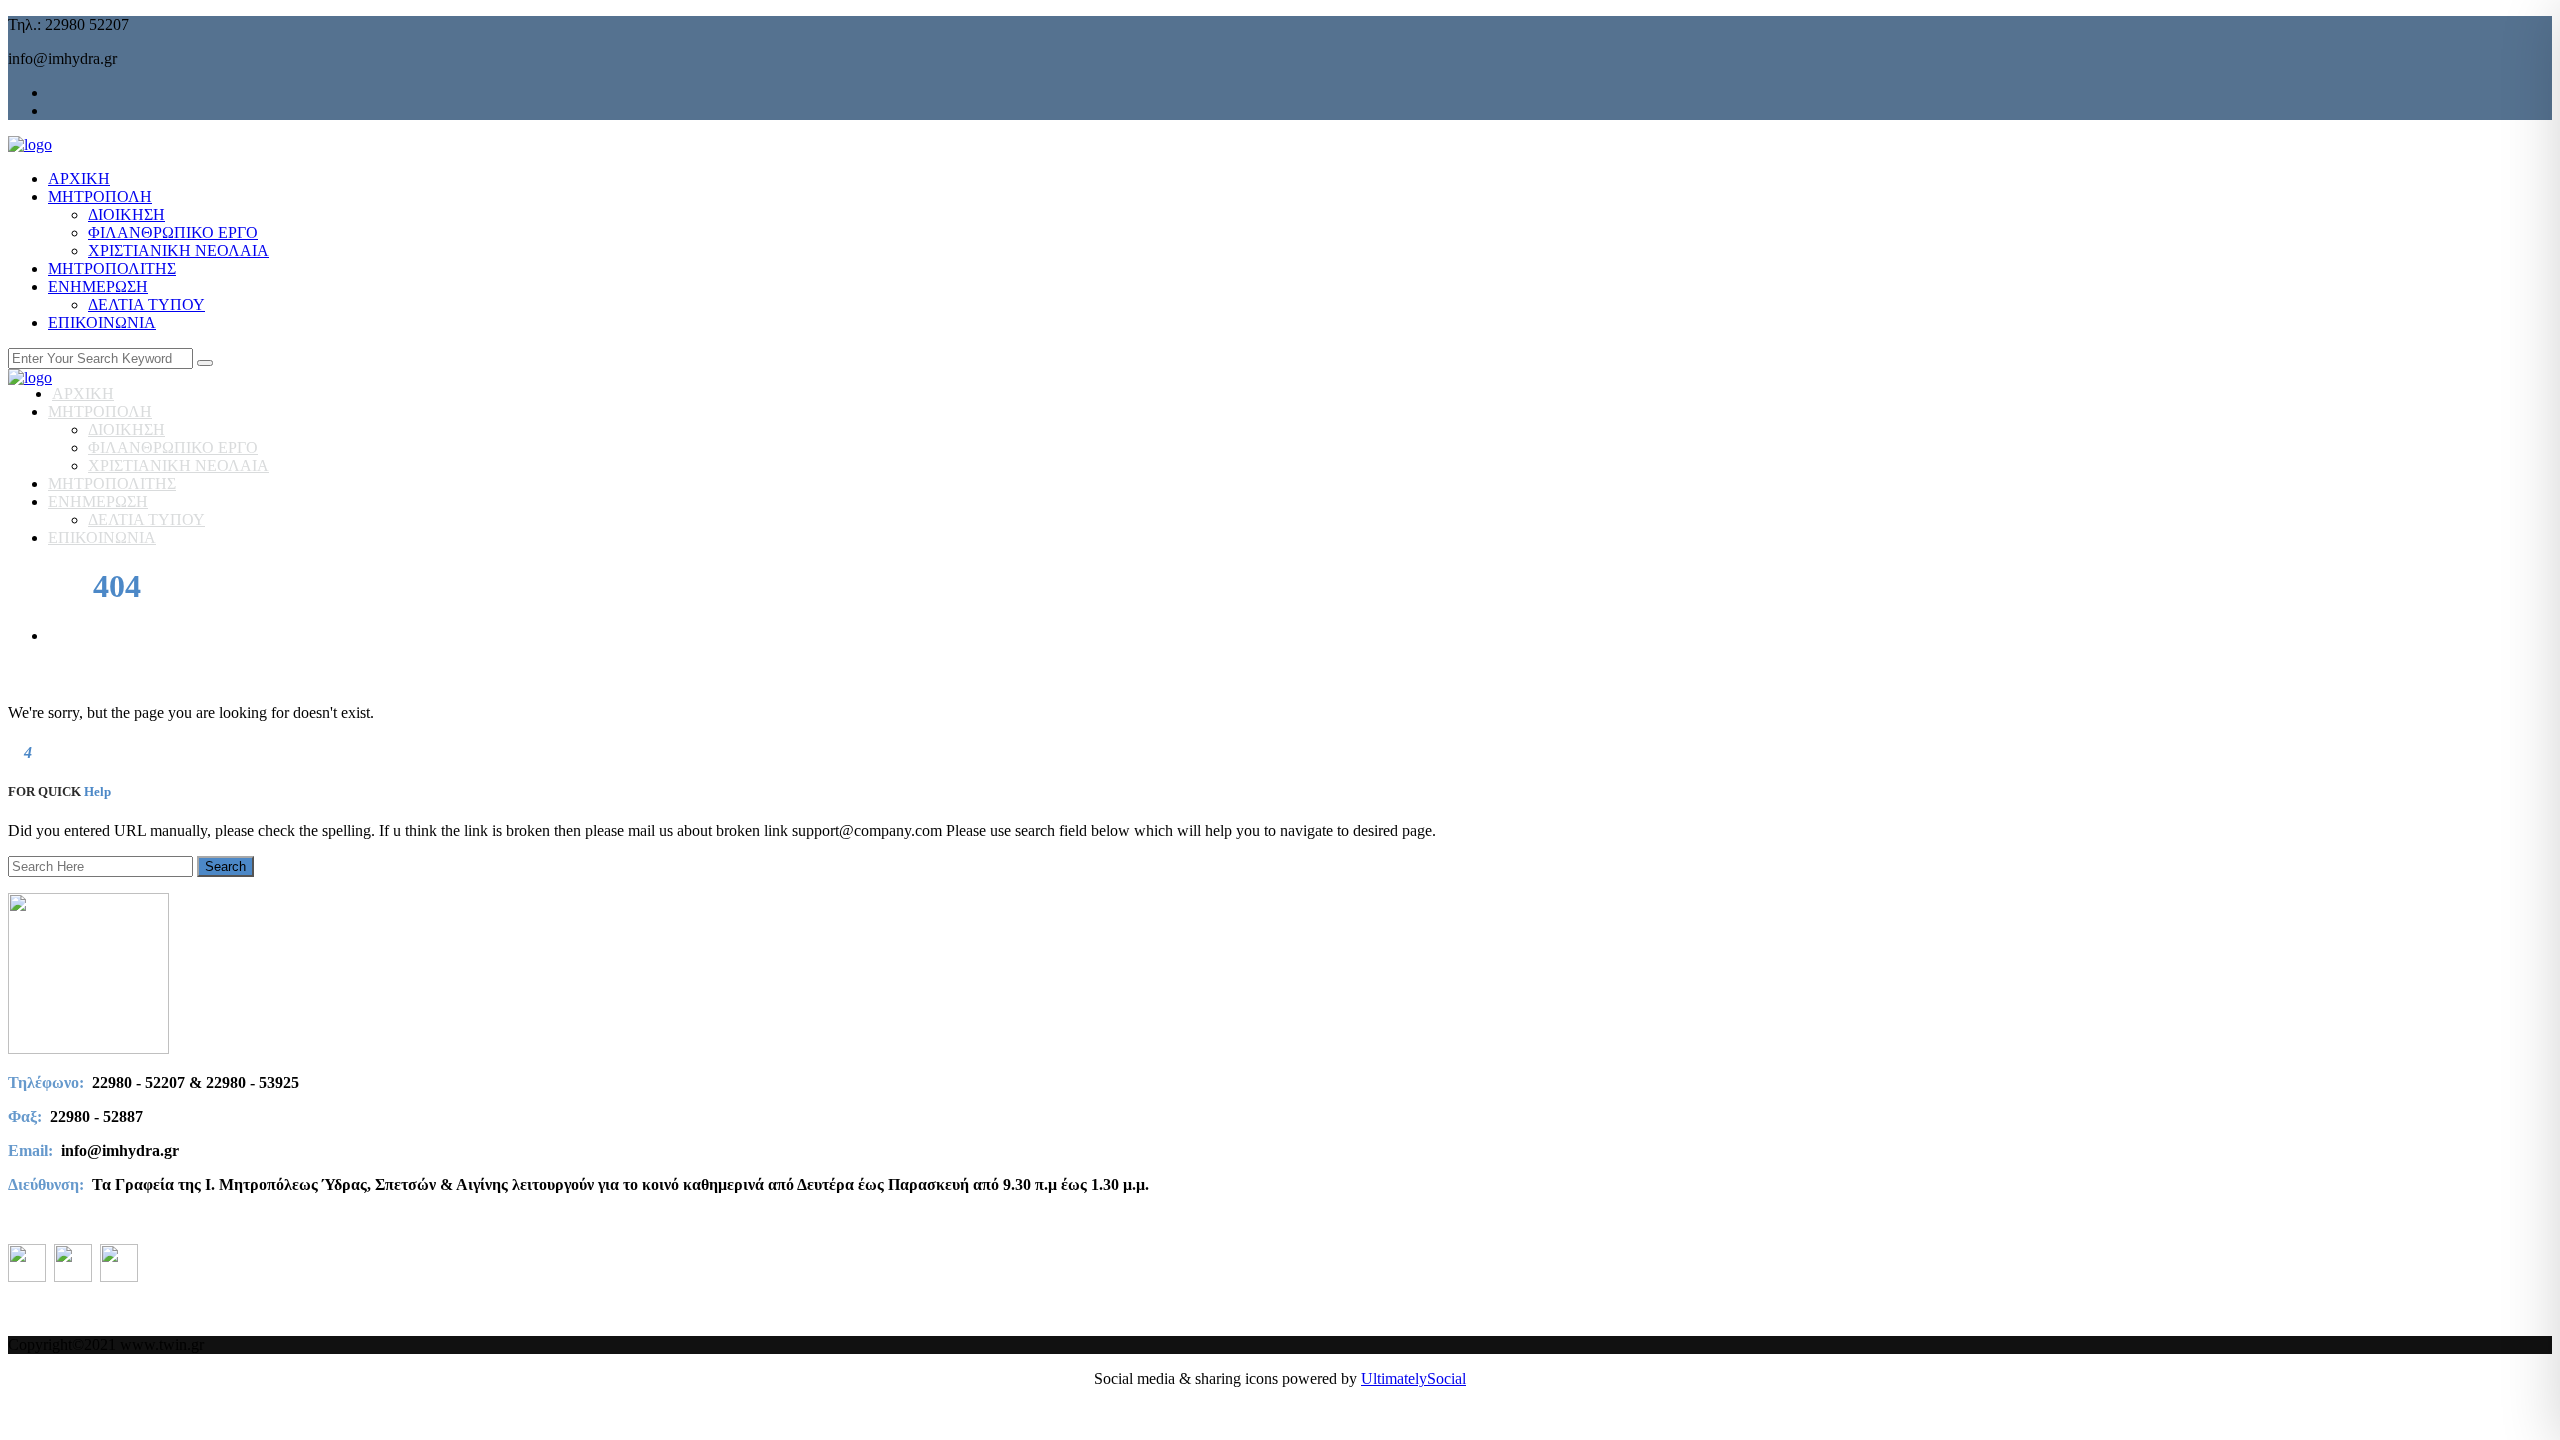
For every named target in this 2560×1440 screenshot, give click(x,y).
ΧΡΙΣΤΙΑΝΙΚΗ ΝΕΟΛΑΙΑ (178, 250)
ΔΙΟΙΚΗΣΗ (126, 214)
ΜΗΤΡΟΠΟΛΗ (100, 196)
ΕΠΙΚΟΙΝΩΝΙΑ (102, 322)
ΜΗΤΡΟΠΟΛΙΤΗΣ (112, 268)
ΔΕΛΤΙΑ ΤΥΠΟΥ (146, 304)
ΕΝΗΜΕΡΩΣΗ (98, 286)
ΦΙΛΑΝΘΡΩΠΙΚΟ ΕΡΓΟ (173, 232)
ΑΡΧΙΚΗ (79, 178)
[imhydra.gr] (30, 144)
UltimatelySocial (1413, 1378)
